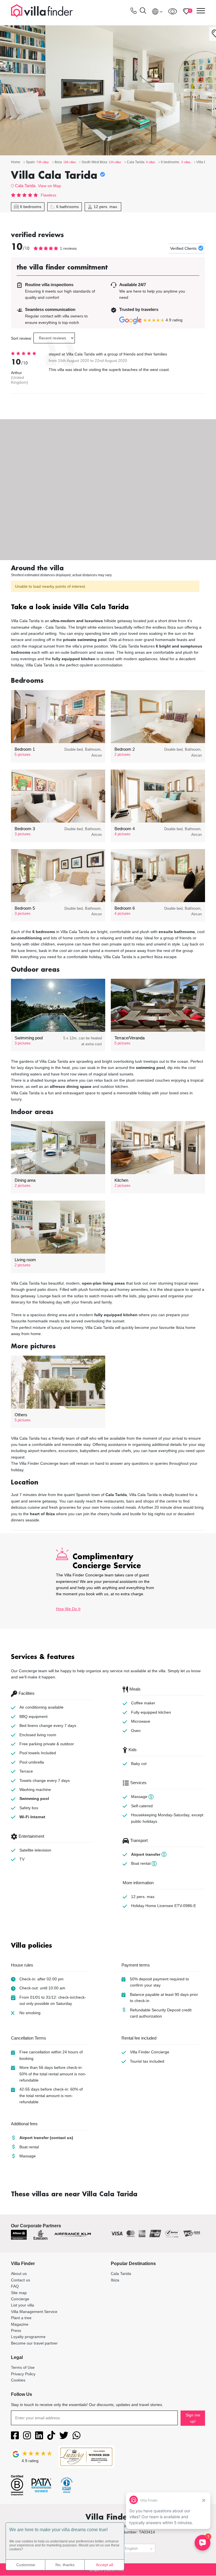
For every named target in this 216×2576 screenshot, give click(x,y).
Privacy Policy (23, 2374)
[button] (108, 608)
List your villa (22, 2305)
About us (19, 2274)
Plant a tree (21, 2318)
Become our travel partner (34, 2343)
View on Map (49, 186)
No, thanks (65, 2565)
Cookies (18, 2380)
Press (16, 2330)
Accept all (104, 2565)
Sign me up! (193, 2418)
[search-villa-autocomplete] (143, 11)
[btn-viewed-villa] (173, 11)
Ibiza (115, 2280)
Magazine (20, 2324)
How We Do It (68, 1609)
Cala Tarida (25, 186)
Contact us (21, 2280)
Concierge (20, 2299)
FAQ (15, 2286)
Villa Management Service (34, 2312)
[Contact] (134, 12)
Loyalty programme (28, 2337)
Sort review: (22, 338)
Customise (26, 2565)
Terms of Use (23, 2367)
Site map (19, 2293)
